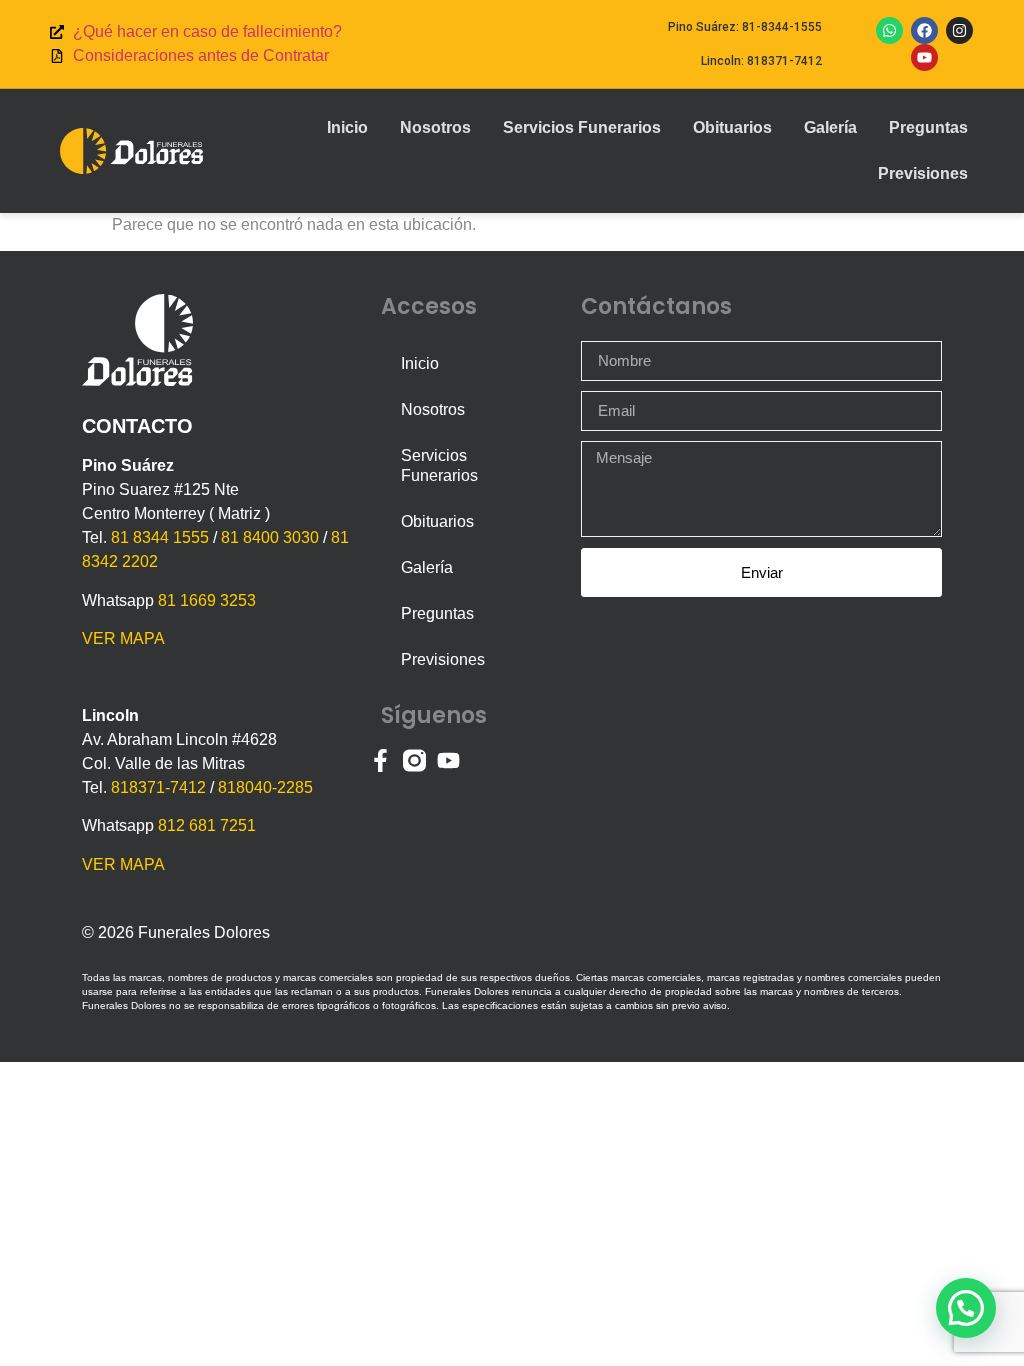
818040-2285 (265, 787)
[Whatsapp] (889, 30)
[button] (966, 1308)
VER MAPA (123, 638)
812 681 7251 (207, 825)
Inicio (347, 127)
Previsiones (923, 173)
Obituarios (732, 127)
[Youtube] (924, 57)
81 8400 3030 (270, 537)
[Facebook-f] (380, 760)
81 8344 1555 (160, 537)
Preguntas (928, 127)
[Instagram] (959, 30)
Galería (830, 127)
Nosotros (435, 127)
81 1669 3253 (207, 600)
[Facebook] (924, 30)
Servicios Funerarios (582, 127)
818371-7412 (158, 787)
